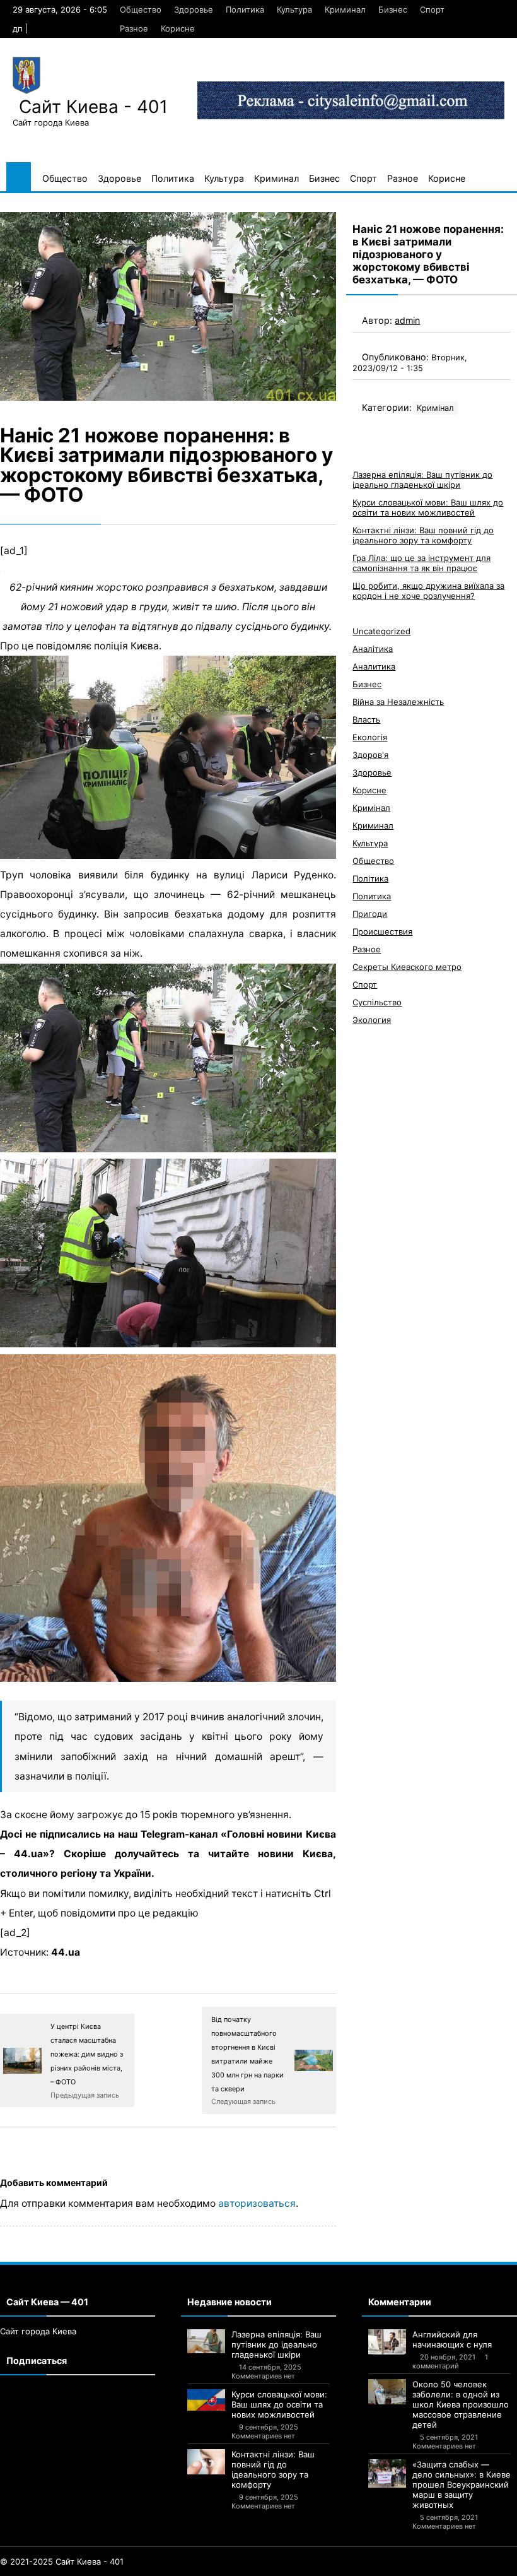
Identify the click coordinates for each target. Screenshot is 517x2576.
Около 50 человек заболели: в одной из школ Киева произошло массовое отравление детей (461, 2404)
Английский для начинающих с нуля (452, 2339)
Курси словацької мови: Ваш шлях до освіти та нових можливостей (428, 507)
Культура (294, 9)
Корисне (178, 28)
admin (407, 320)
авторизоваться (257, 2203)
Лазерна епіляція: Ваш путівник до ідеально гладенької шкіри (422, 480)
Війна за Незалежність (398, 702)
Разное (134, 28)
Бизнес (393, 9)
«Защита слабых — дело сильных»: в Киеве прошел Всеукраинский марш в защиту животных (462, 2484)
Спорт (432, 9)
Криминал (345, 9)
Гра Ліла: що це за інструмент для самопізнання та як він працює (421, 563)
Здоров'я (370, 755)
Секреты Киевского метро (407, 967)
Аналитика (374, 666)
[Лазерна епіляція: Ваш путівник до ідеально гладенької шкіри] (206, 2341)
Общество (141, 9)
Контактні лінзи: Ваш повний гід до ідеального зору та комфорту (423, 535)
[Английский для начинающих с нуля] (387, 2342)
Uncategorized (381, 631)
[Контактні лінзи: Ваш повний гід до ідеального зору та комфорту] (206, 2462)
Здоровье (194, 9)
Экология (372, 1020)
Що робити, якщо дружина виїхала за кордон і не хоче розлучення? (428, 591)
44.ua (66, 1952)
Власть (366, 719)
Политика (245, 9)
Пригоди (370, 914)
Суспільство (377, 1002)
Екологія (370, 737)
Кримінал (435, 408)
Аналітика (373, 649)
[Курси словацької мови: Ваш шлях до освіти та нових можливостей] (206, 2400)
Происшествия (382, 931)
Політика (370, 878)
